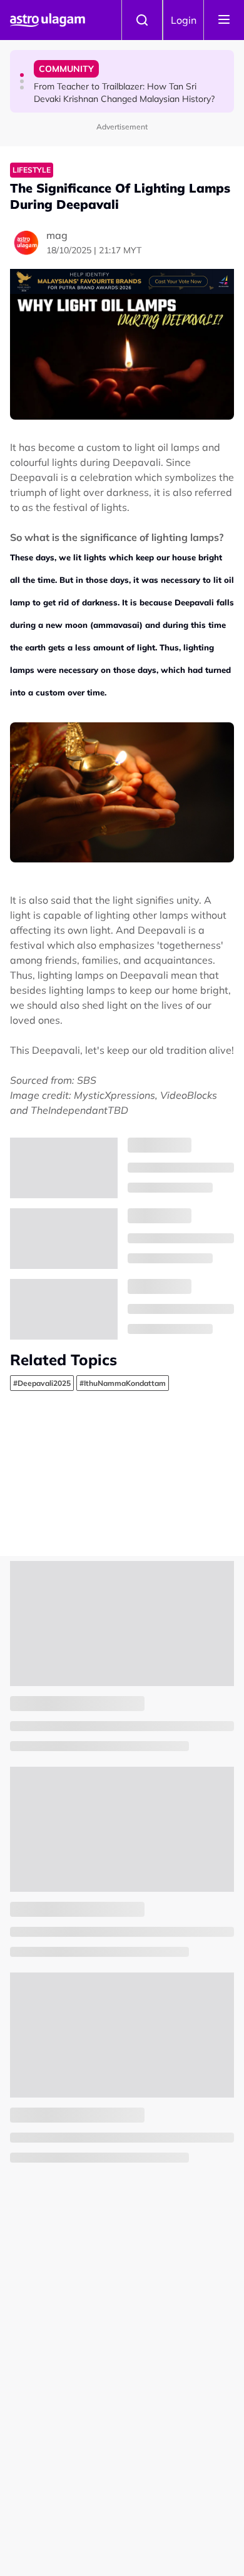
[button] (22, 75)
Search (142, 20)
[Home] (48, 20)
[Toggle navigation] (224, 20)
